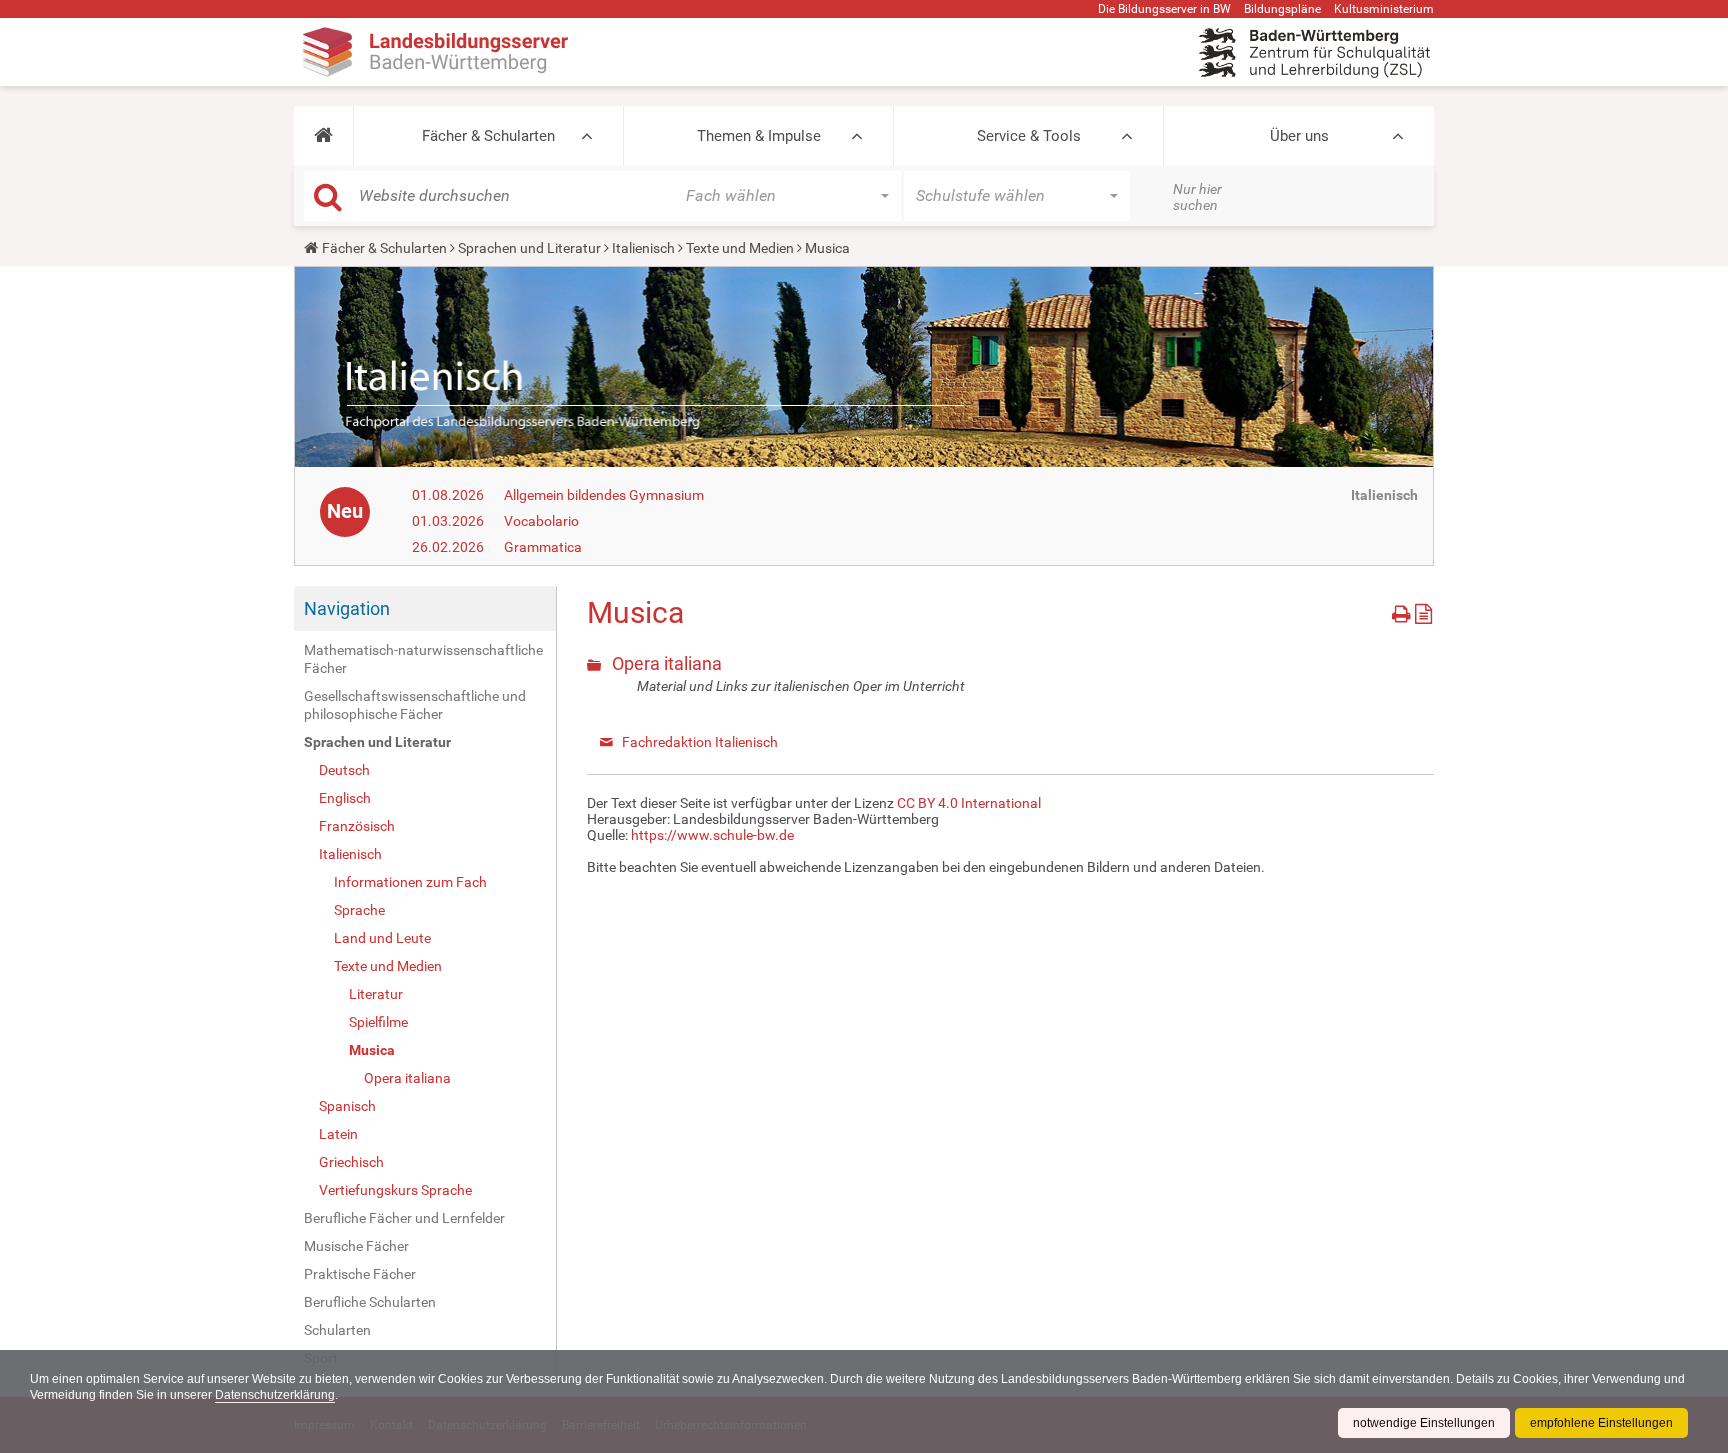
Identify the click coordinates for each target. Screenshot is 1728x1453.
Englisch (345, 798)
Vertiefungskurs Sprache (395, 1190)
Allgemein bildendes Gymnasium (604, 495)
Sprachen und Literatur (529, 248)
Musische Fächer (356, 1246)
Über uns (1299, 136)
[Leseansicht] (1423, 610)
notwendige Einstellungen (1424, 1423)
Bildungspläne (1282, 9)
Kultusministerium (1384, 9)
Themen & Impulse (759, 136)
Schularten (337, 1330)
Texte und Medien (740, 248)
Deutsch (344, 770)
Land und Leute (382, 938)
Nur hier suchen (1197, 197)
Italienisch (643, 248)
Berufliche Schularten (370, 1302)
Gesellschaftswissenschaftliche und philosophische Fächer (415, 705)
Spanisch (347, 1106)
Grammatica (543, 547)
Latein (338, 1134)
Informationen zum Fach (410, 882)
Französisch (357, 826)
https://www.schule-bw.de (712, 835)
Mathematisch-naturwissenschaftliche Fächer (423, 659)
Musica (372, 1050)
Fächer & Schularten (488, 136)
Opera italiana (407, 1078)
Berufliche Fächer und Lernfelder (404, 1218)
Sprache (359, 910)
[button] (323, 136)
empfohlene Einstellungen (1601, 1423)
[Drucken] (1403, 610)
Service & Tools (1029, 136)
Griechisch (351, 1162)
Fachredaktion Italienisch (700, 742)
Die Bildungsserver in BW (1164, 9)
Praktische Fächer (360, 1274)
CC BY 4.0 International (969, 803)
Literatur (376, 994)
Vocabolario (541, 521)
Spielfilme (378, 1022)
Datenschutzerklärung (275, 1395)
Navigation (347, 608)
